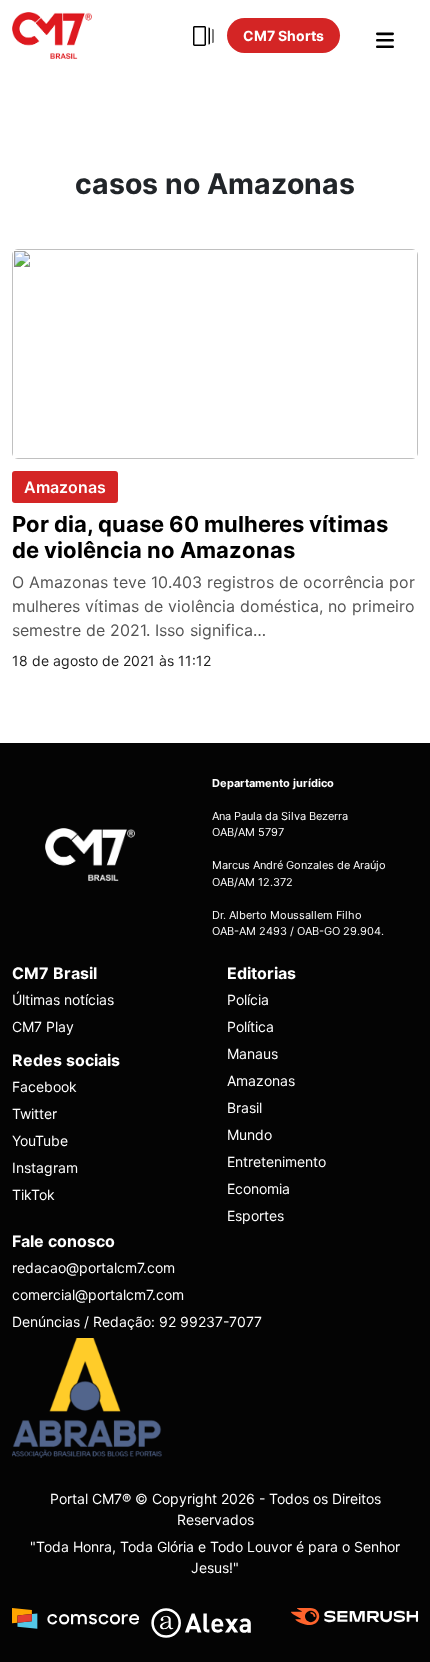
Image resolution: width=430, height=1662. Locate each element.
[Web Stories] (203, 36)
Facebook (44, 1086)
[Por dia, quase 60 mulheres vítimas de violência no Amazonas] (215, 352)
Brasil (244, 1107)
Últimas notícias (63, 999)
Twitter (34, 1113)
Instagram (45, 1167)
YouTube (40, 1140)
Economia (258, 1188)
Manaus (252, 1053)
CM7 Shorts (283, 35)
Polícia (248, 999)
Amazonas (65, 487)
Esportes (255, 1215)
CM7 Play (43, 1026)
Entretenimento (276, 1161)
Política (250, 1026)
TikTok (33, 1194)
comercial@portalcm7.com (98, 1294)
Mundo (249, 1134)
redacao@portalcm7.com (93, 1267)
